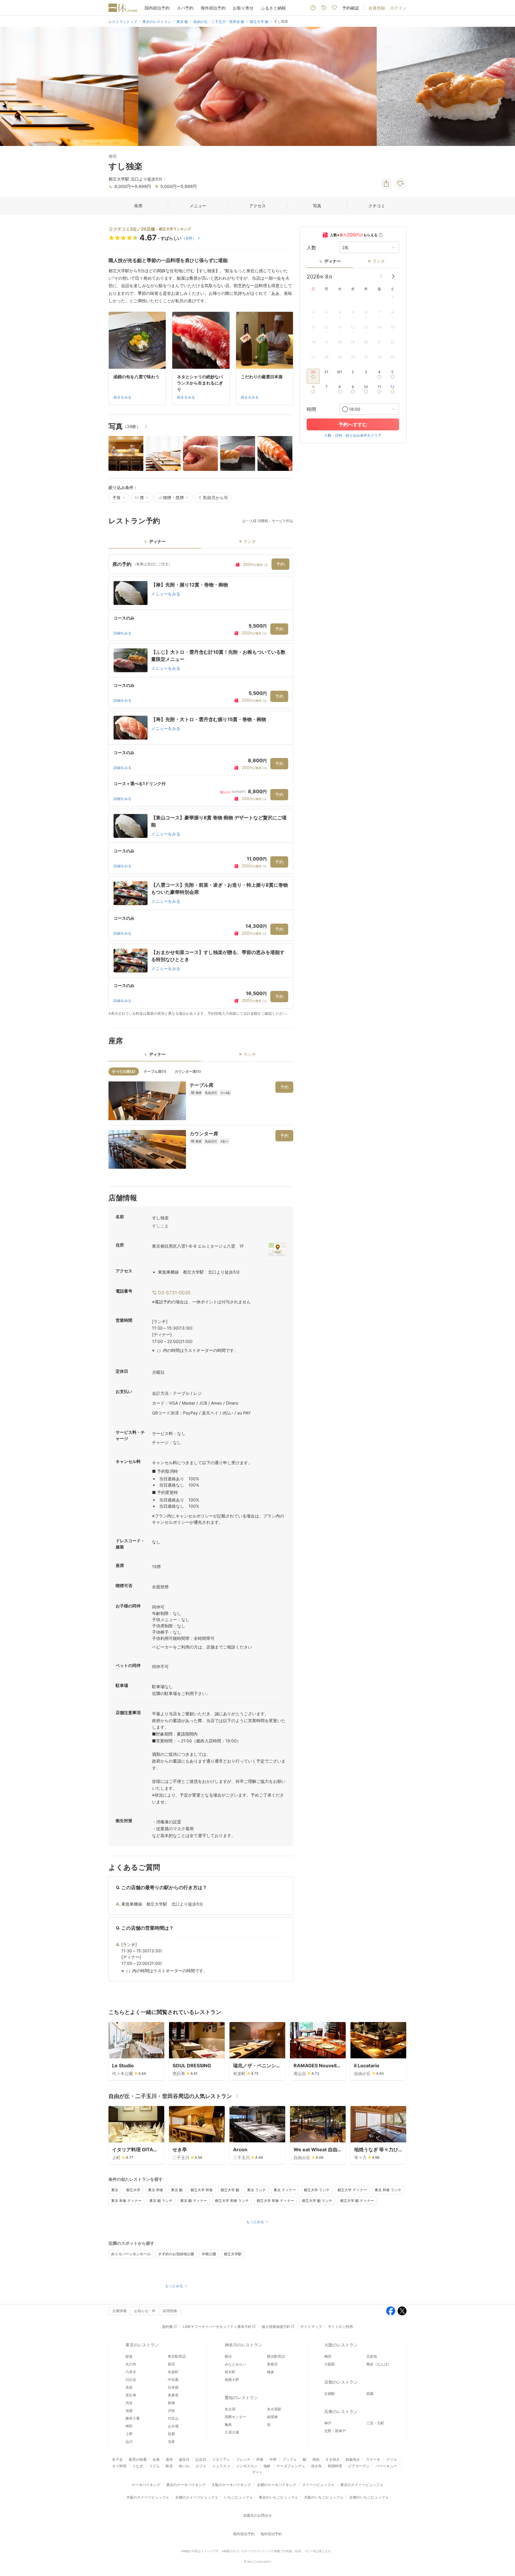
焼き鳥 (317, 2466)
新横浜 (272, 2364)
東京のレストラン (142, 2345)
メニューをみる (166, 594)
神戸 (328, 2423)
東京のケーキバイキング (186, 2485)
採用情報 (170, 2311)
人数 (311, 248)
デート (257, 2472)
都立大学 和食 (202, 2190)
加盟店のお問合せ (257, 2515)
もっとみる (255, 2222)
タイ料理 (119, 2466)
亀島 (228, 2425)
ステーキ (373, 2459)
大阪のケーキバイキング (231, 2485)
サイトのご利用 (340, 2327)
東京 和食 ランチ (388, 2190)
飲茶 (169, 2466)
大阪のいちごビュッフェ (324, 2497)
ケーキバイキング (146, 2485)
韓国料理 (335, 2466)
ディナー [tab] (157, 541)
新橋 (171, 2403)
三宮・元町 (375, 2423)
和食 (260, 2459)
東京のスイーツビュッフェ (362, 2485)
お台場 (173, 2426)
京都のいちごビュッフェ (369, 2497)
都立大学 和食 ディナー (275, 2201)
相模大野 (232, 2380)
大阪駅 (330, 2364)
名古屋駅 (274, 2409)
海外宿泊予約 (213, 8)
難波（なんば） (379, 2364)
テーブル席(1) (155, 1071)
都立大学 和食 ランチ (232, 2201)
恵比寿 (131, 2395)
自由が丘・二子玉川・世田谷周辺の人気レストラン (170, 2096)
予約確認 (350, 8)
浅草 (171, 2442)
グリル (392, 2459)
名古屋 (230, 2409)
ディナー (333, 261)
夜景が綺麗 (138, 2459)
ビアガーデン (359, 2466)
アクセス (257, 206)
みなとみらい (235, 2364)
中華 (273, 2459)
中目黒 (173, 2380)
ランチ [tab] (250, 541)
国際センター (235, 2417)
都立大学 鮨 (230, 2190)
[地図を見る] (277, 1249)
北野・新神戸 (335, 2431)
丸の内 (131, 2364)
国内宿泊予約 (157, 8)
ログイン (398, 8)
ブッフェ (290, 2459)
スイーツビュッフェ (318, 2485)
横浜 (228, 2356)
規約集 (167, 2327)
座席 (138, 206)
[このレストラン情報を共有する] (386, 183)
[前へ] (11, 86)
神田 (129, 2426)
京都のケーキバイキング (277, 2485)
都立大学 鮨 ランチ (317, 2201)
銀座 (129, 2356)
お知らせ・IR (145, 2311)
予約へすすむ (353, 424)
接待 (169, 2459)
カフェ (201, 2466)
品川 (129, 2442)
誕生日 (184, 2459)
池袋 (129, 2411)
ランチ (379, 261)
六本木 (131, 2372)
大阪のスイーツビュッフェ (148, 2497)
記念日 (201, 2459)
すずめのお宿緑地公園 (176, 2254)
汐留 (171, 2411)
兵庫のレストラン (341, 2411)
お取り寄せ (243, 8)
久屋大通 (232, 2432)
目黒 (171, 2434)
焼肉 (316, 2459)
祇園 (370, 2394)
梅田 (328, 2356)
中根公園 (209, 2254)
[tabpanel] (201, 785)
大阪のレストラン (341, 2345)
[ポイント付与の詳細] (381, 235)
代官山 (173, 2418)
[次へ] (504, 86)
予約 (280, 564)
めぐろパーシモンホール (131, 2254)
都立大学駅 (233, 2254)
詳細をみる (122, 633)
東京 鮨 (177, 2190)
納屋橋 (272, 2417)
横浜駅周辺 (276, 2356)
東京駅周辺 (177, 2356)
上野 (129, 2434)
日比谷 (131, 2380)
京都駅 (330, 2394)
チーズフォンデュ (291, 2466)
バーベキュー (386, 2466)
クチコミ (377, 206)
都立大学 (133, 2190)
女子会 (117, 2459)
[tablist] (201, 543)
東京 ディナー (285, 2190)
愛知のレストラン (241, 2397)
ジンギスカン (247, 2466)
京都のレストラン (341, 2382)
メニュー (198, 206)
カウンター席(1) (188, 1071)
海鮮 (267, 2466)
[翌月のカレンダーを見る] (393, 276)
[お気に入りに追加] (401, 183)
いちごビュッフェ (238, 2497)
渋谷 (129, 2403)
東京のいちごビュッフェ (278, 2497)
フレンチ (243, 2459)
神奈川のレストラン (243, 2345)
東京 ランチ (256, 2190)
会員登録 (377, 8)
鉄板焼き (353, 2459)
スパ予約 (185, 8)
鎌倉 (271, 2372)
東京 (115, 2190)
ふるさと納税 (273, 8)
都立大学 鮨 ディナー (357, 2201)
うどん (154, 2466)
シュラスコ (221, 2466)
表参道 (173, 2395)
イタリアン (221, 2459)
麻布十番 (133, 2418)
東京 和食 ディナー (126, 2201)
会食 (156, 2459)
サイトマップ (311, 2327)
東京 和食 (156, 2190)
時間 (311, 409)
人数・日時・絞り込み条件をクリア (353, 435)
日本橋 (173, 2387)
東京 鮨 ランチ (161, 2201)
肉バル (184, 2466)
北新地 (372, 2356)
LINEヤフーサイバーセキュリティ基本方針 (217, 2327)
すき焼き (333, 2459)
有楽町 (173, 2372)
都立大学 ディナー (352, 2190)
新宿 (171, 2364)
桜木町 (230, 2372)
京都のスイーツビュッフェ (197, 2497)
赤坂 (129, 2387)
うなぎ (138, 2466)
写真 (317, 206)
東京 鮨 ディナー (194, 2201)
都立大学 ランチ (317, 2190)
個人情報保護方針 (276, 2327)
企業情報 (120, 2311)
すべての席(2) (124, 1071)
